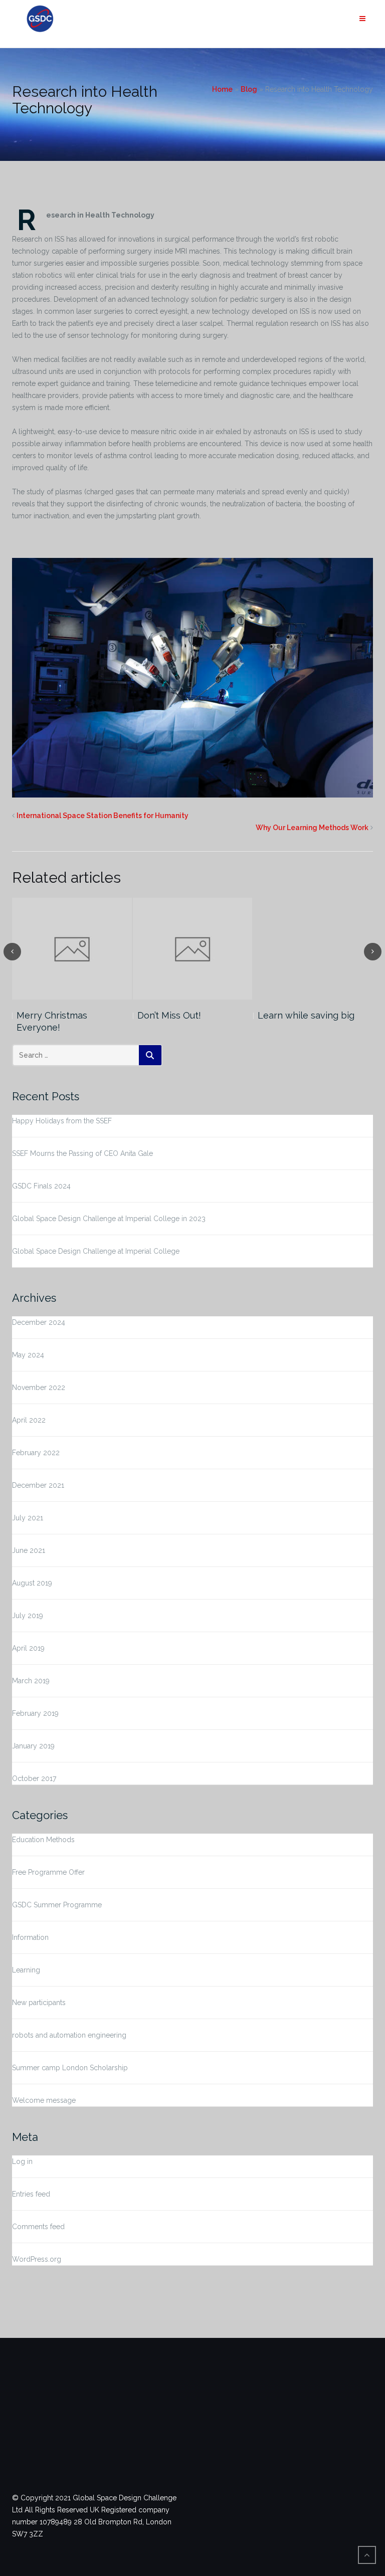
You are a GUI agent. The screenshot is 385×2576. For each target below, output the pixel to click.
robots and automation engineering (69, 2035)
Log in (22, 2161)
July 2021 (28, 1518)
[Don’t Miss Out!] (193, 949)
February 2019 (35, 1713)
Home (222, 89)
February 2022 (36, 1453)
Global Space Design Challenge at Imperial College (96, 1251)
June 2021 (29, 1550)
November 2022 (39, 1388)
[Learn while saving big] (313, 949)
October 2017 (34, 1778)
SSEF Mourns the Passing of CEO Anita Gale (82, 1153)
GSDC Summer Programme (57, 1905)
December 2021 (38, 1485)
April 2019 (28, 1648)
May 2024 (28, 1355)
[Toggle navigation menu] (362, 19)
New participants (39, 2003)
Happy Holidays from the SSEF (62, 1121)
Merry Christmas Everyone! (52, 1021)
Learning (26, 1970)
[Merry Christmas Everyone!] (72, 949)
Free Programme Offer (48, 1872)
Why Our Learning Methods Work (312, 828)
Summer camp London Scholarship (70, 2068)
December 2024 (39, 1322)
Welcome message (44, 2100)
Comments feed (38, 2227)
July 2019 (28, 1616)
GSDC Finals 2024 (41, 1186)
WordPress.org (37, 2259)
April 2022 (29, 1420)
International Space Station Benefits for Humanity (103, 816)
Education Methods (43, 1840)
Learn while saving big (306, 1015)
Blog (249, 89)
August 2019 (32, 1583)
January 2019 (33, 1746)
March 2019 (31, 1681)
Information (30, 1937)
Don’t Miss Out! (169, 1015)
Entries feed (31, 2194)
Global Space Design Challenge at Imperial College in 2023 (109, 1219)
